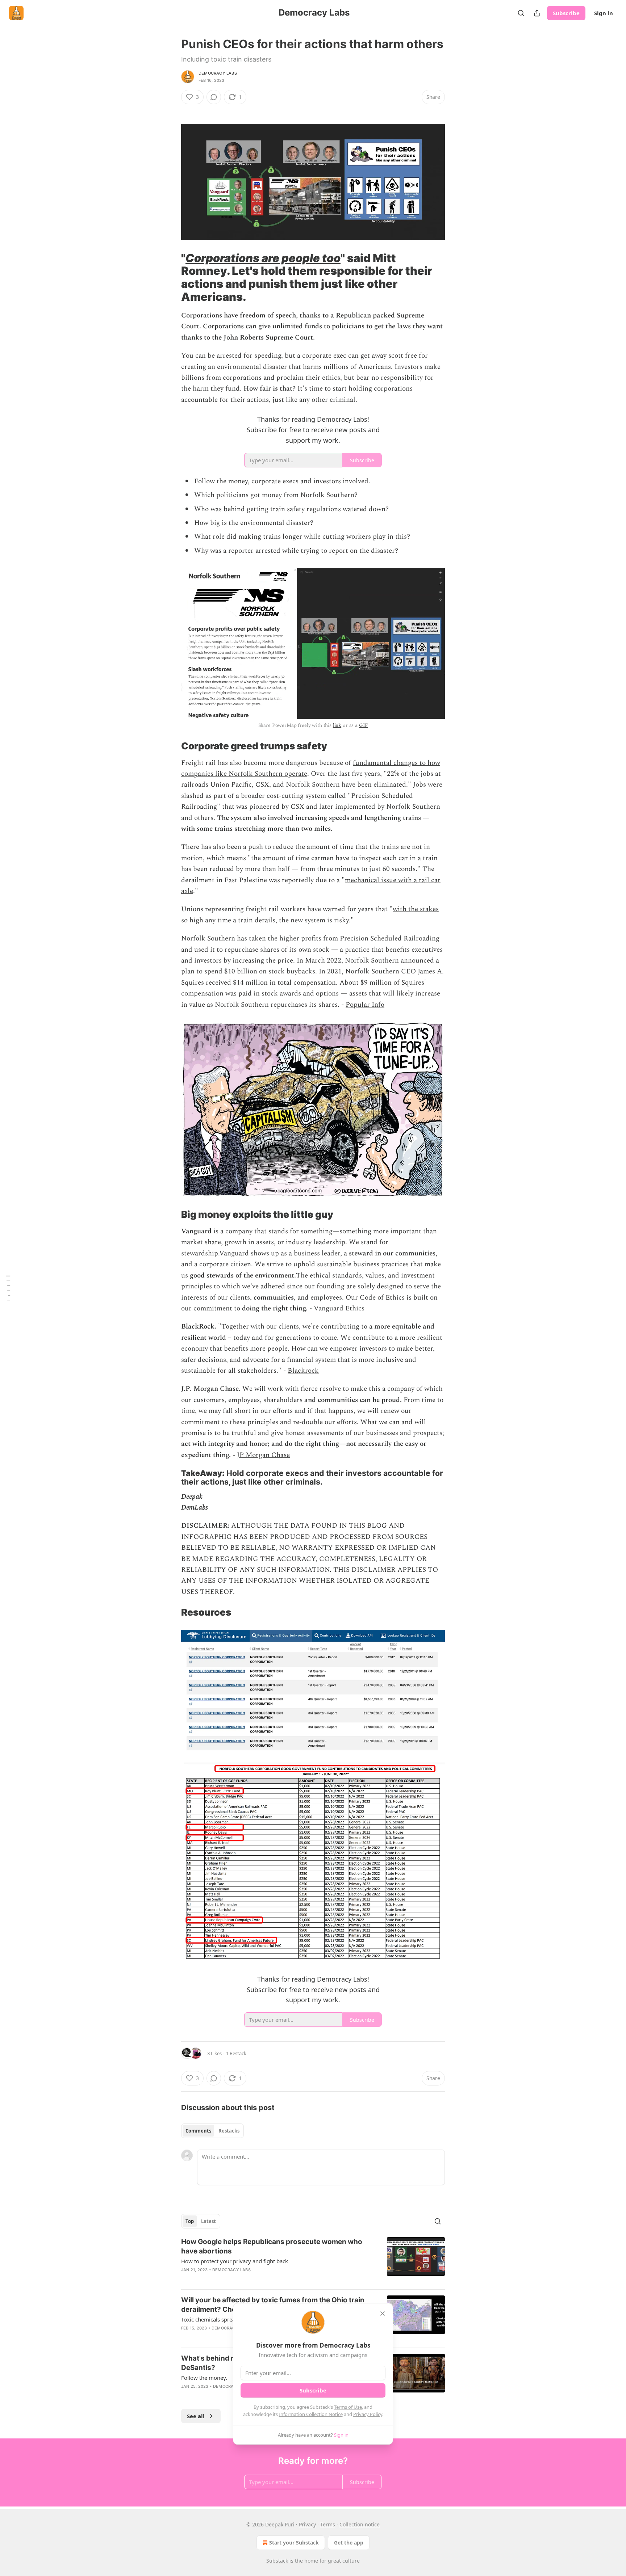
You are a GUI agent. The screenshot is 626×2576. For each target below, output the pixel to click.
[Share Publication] (537, 13)
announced (417, 961)
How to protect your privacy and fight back (235, 2261)
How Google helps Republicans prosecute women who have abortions (272, 2246)
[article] (313, 2260)
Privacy (307, 2524)
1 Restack (236, 2053)
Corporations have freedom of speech (239, 315)
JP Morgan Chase (263, 1455)
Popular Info (365, 1005)
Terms (328, 2524)
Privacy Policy (368, 2414)
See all (196, 2416)
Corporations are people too (263, 258)
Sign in (604, 13)
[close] (383, 2314)
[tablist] (212, 2131)
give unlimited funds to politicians (311, 326)
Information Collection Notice (311, 2414)
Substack (277, 2561)
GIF (364, 725)
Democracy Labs (218, 73)
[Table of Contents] (8, 1288)
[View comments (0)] (214, 97)
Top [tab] (190, 2221)
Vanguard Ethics (339, 1308)
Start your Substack (294, 2543)
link (337, 725)
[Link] (171, 110)
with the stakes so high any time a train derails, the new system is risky (310, 915)
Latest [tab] (208, 2221)
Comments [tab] (198, 2131)
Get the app (349, 2543)
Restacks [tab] (229, 2131)
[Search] (521, 13)
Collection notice (360, 2524)
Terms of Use (348, 2407)
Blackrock (303, 1371)
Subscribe (566, 13)
